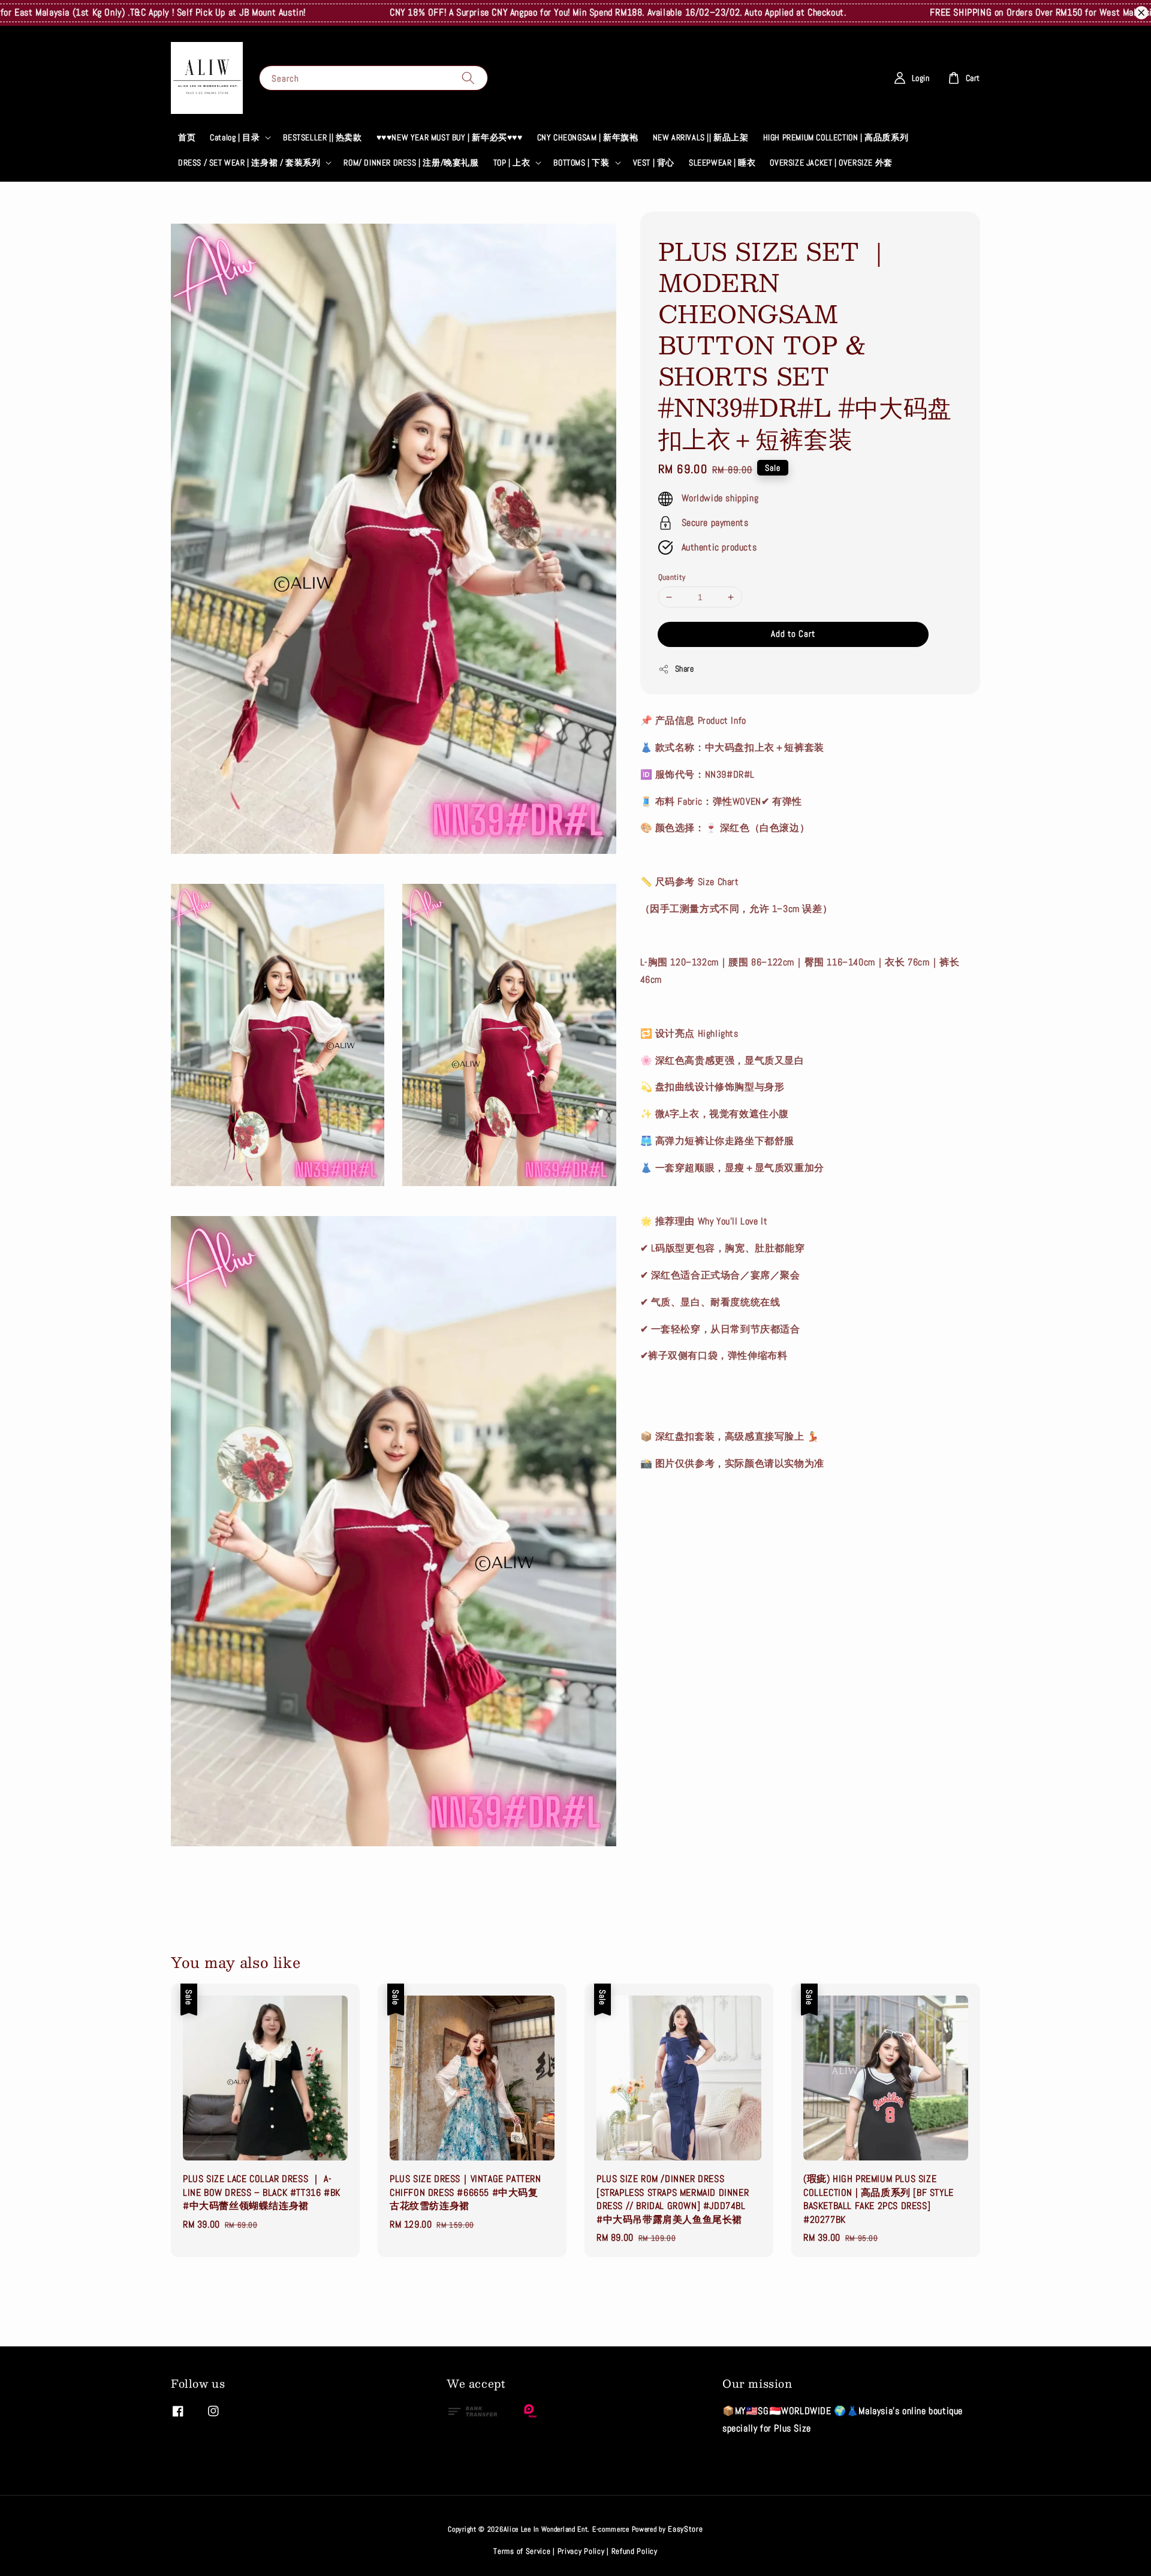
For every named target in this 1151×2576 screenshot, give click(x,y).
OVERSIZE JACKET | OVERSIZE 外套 (831, 162)
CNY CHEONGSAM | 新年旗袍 (588, 137)
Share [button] (685, 669)
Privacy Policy (581, 2551)
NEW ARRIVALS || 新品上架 (701, 137)
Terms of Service (522, 2551)
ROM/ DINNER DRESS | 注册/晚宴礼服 (411, 162)
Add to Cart (793, 634)
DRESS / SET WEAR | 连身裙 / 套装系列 (249, 162)
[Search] (468, 78)
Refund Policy (635, 2551)
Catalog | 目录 (235, 137)
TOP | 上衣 (512, 162)
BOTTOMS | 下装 (581, 162)
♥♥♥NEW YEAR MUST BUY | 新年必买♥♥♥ (450, 137)
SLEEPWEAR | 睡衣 (722, 162)
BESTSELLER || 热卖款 (322, 137)
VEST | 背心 (654, 162)
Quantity (672, 577)
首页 (187, 137)
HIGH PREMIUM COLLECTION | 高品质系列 (836, 137)
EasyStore (685, 2529)
